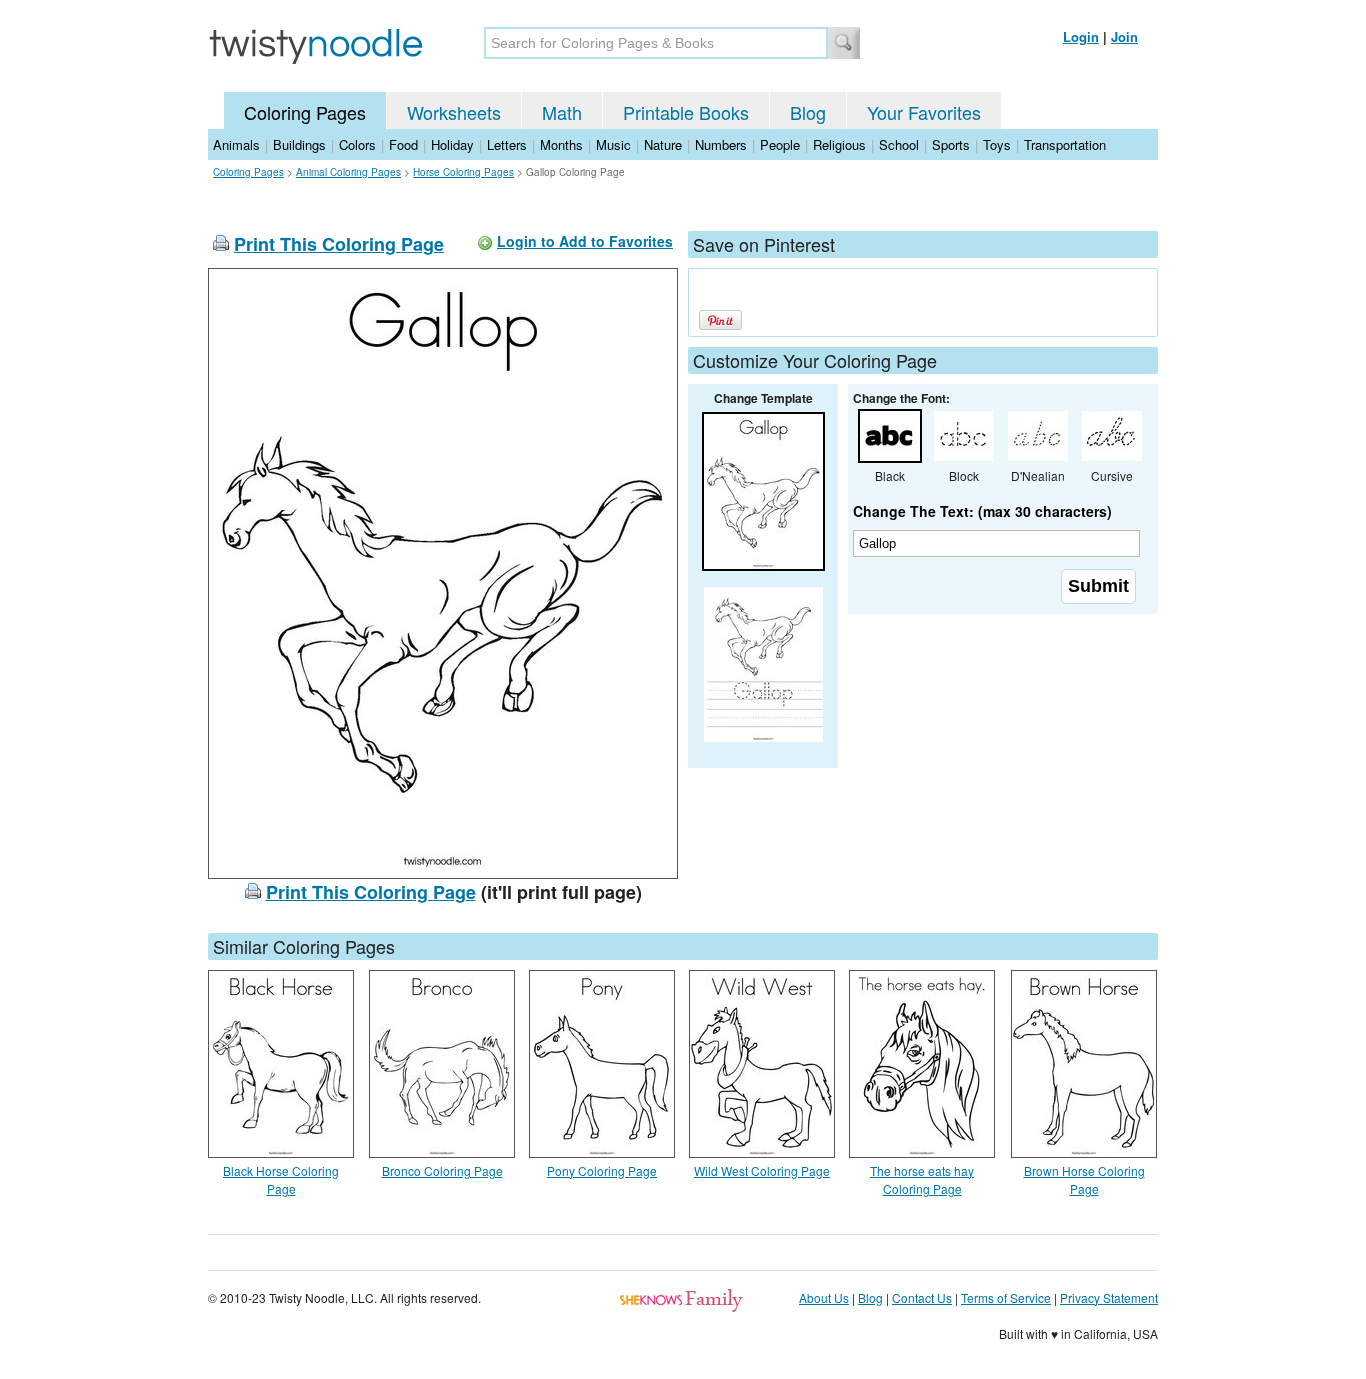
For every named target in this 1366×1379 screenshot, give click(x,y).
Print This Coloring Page (339, 244)
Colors (357, 144)
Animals (236, 144)
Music (613, 144)
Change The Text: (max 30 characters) (982, 511)
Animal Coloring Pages (348, 172)
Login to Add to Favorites (585, 241)
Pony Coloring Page (602, 1170)
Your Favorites (924, 112)
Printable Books (686, 112)
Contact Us (922, 1297)
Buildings (299, 144)
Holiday (452, 144)
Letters (507, 144)
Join (1124, 36)
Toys (997, 144)
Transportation (1065, 144)
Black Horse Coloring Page (281, 1179)
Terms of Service (1006, 1297)
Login (1081, 36)
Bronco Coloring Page (442, 1170)
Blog (808, 112)
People (780, 144)
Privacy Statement (1109, 1297)
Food (403, 144)
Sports (951, 144)
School (899, 144)
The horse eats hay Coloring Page (922, 1179)
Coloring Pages (305, 112)
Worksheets (454, 112)
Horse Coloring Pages (463, 172)
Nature (663, 144)
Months (561, 144)
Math (562, 112)
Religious (839, 144)
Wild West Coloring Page (762, 1170)
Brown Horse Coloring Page (1084, 1179)
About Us (824, 1297)
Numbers (721, 144)
